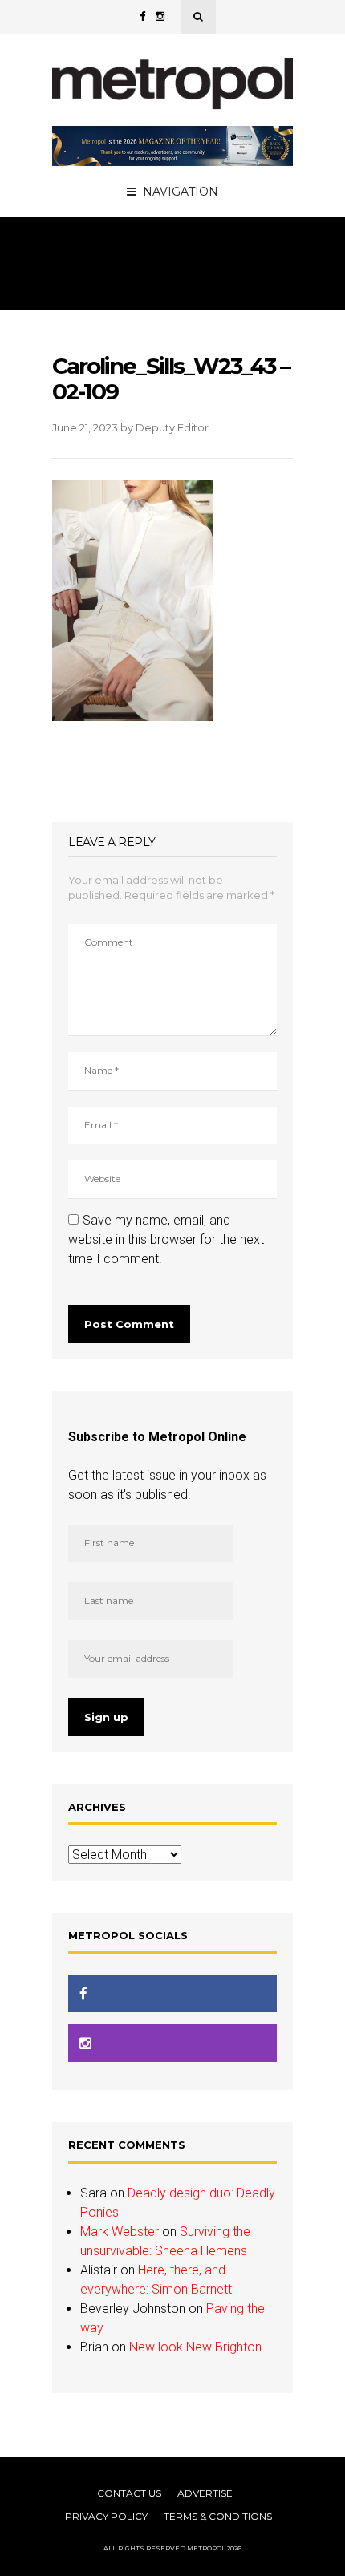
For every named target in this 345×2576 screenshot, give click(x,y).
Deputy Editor (172, 427)
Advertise (205, 2493)
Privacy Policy (106, 2516)
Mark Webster (120, 2232)
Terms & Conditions (218, 2516)
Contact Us (129, 2493)
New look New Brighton (195, 2347)
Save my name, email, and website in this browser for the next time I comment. (166, 1239)
